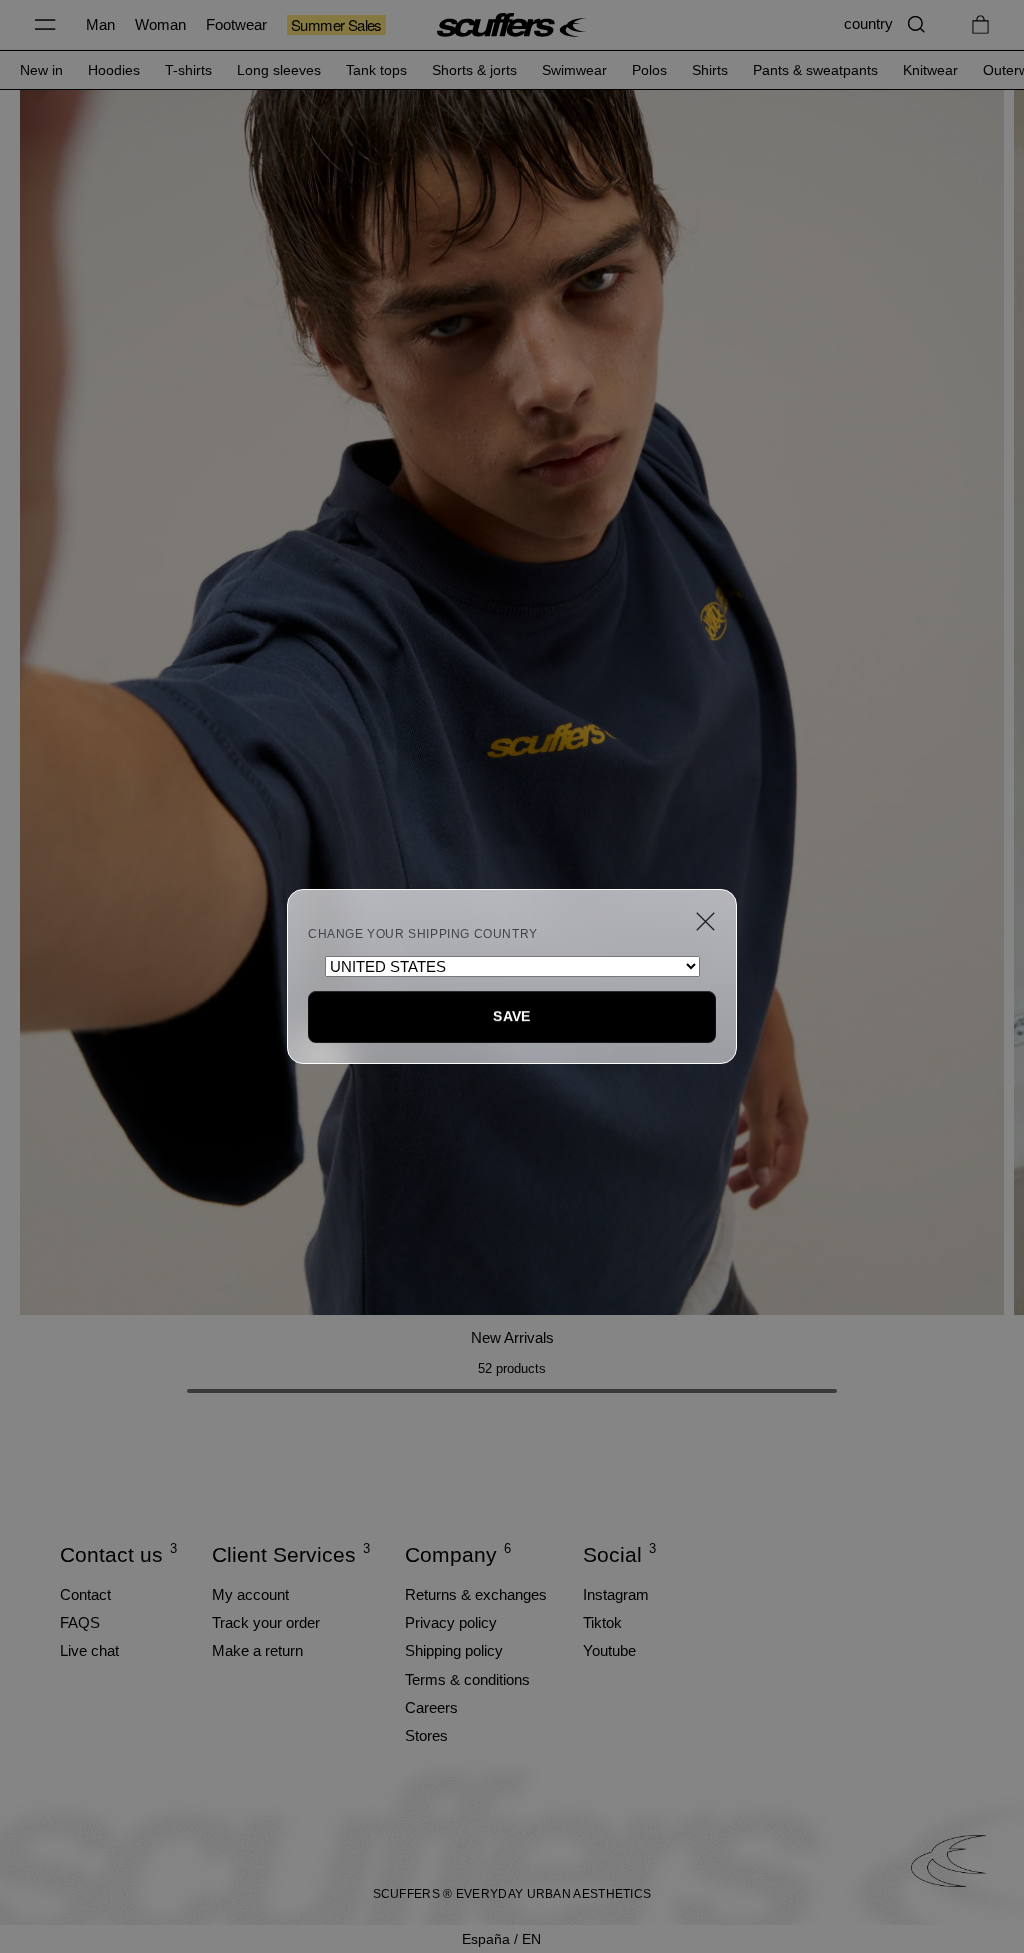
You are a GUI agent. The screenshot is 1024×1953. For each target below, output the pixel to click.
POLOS (649, 70)
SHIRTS (710, 70)
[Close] (705, 921)
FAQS (80, 1622)
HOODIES (114, 70)
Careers (431, 1707)
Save (512, 1016)
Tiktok (602, 1622)
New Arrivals (512, 1337)
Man (100, 24)
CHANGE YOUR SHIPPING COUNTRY (423, 934)
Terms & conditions (467, 1679)
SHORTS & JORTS (474, 70)
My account (250, 1594)
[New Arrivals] (512, 700)
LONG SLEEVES (279, 70)
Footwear (236, 24)
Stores (426, 1735)
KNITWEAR (930, 70)
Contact (85, 1594)
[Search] (916, 24)
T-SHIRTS (188, 70)
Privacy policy (451, 1622)
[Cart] (980, 24)
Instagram (616, 1594)
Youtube (609, 1650)
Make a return (257, 1650)
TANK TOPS (376, 70)
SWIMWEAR (574, 70)
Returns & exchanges (476, 1594)
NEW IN (41, 70)
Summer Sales (336, 25)
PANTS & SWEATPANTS (815, 70)
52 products (512, 1368)
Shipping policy (454, 1650)
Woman (160, 24)
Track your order (266, 1622)
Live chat (89, 1650)
